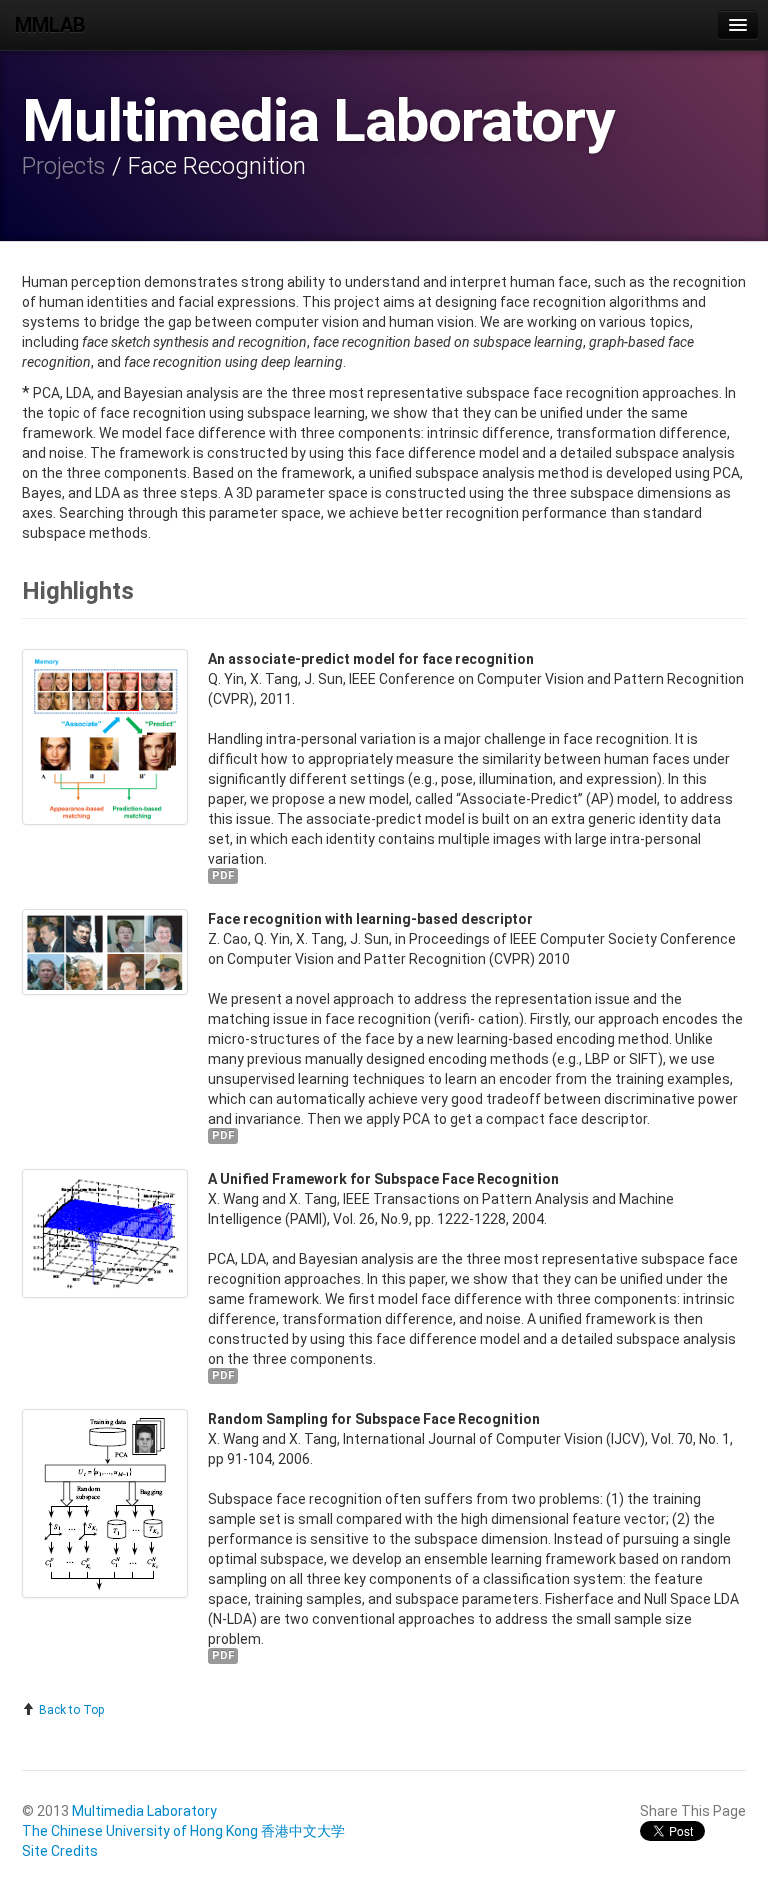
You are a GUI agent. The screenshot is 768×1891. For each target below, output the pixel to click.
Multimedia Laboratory (144, 1811)
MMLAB (50, 25)
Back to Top (70, 1710)
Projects (64, 166)
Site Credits (60, 1851)
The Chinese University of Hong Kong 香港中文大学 (183, 1831)
